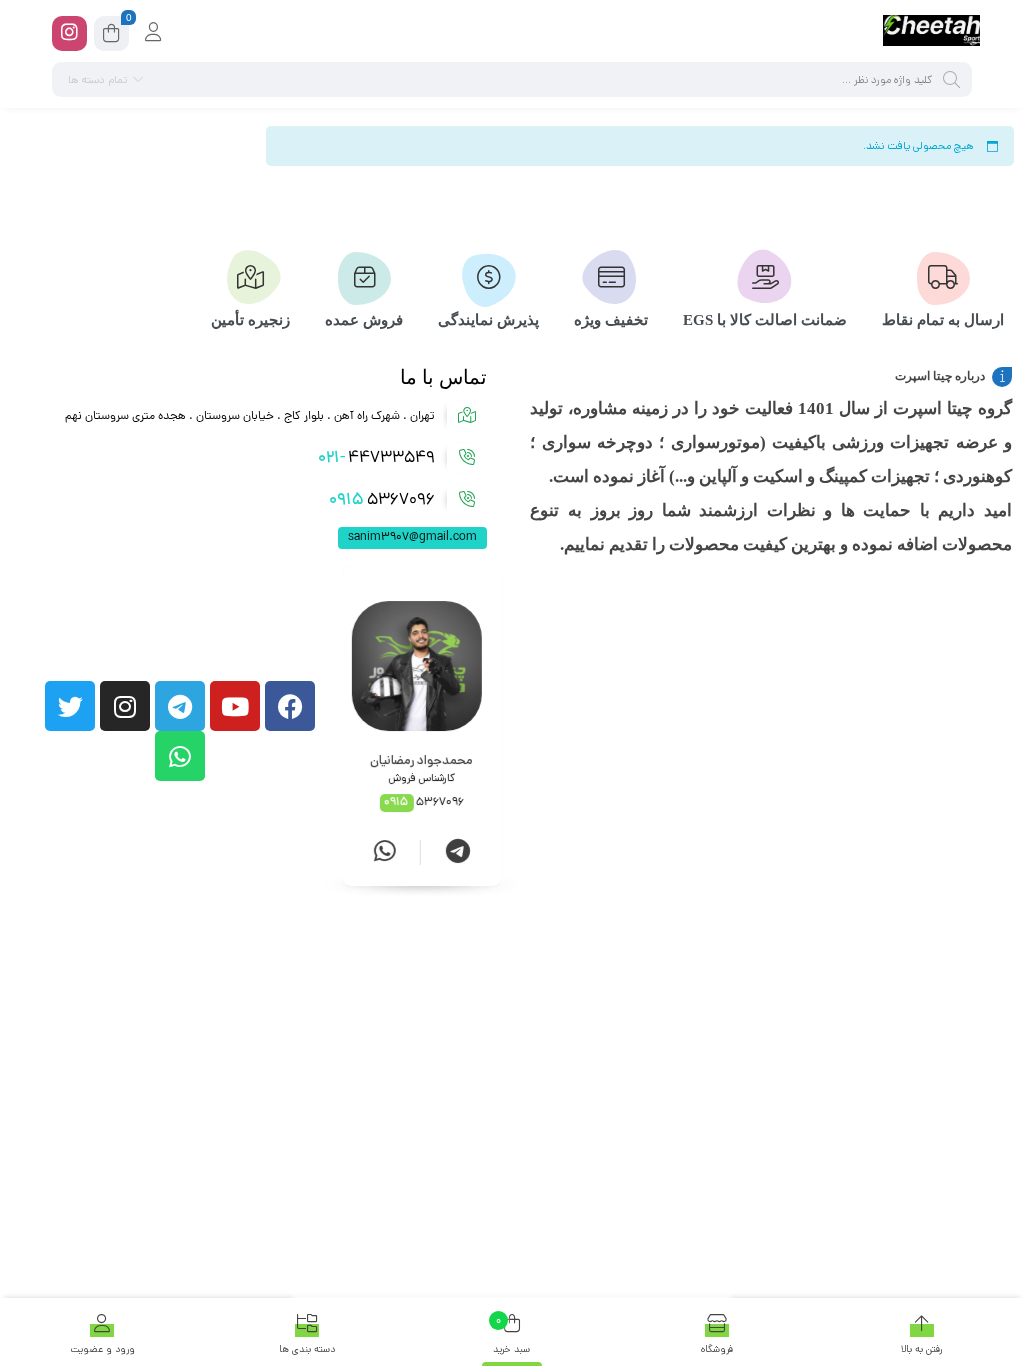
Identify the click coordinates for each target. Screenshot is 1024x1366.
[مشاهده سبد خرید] (111, 36)
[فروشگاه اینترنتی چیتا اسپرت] (931, 33)
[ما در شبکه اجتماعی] (69, 33)
